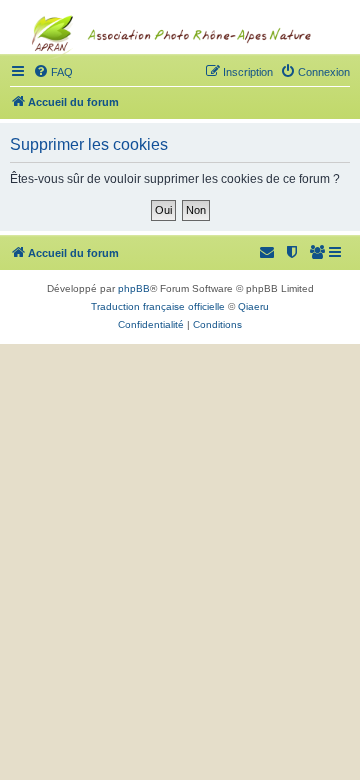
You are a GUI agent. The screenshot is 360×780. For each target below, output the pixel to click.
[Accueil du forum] (180, 76)
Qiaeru (253, 306)
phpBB (134, 288)
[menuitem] (318, 253)
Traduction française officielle (158, 306)
